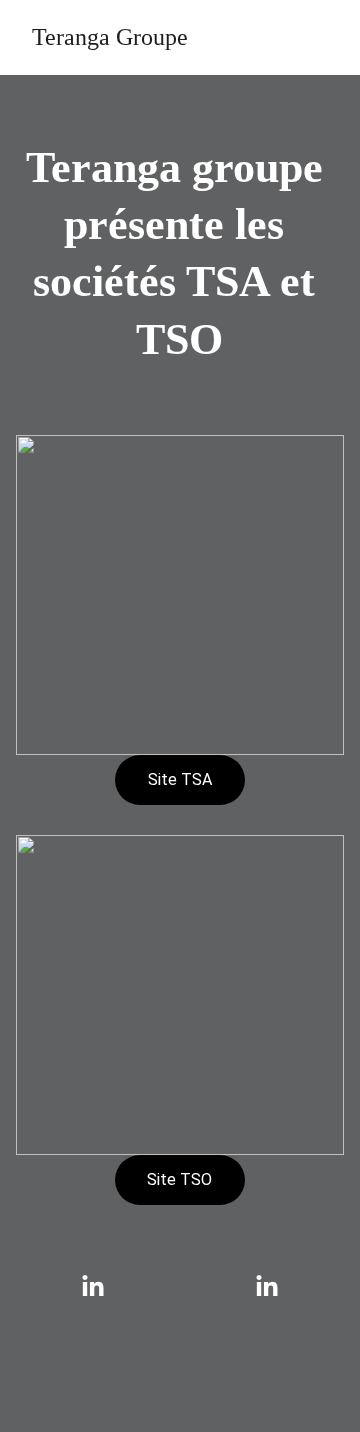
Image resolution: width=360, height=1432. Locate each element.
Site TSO (179, 1179)
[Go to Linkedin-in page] (103, 1287)
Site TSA (180, 779)
